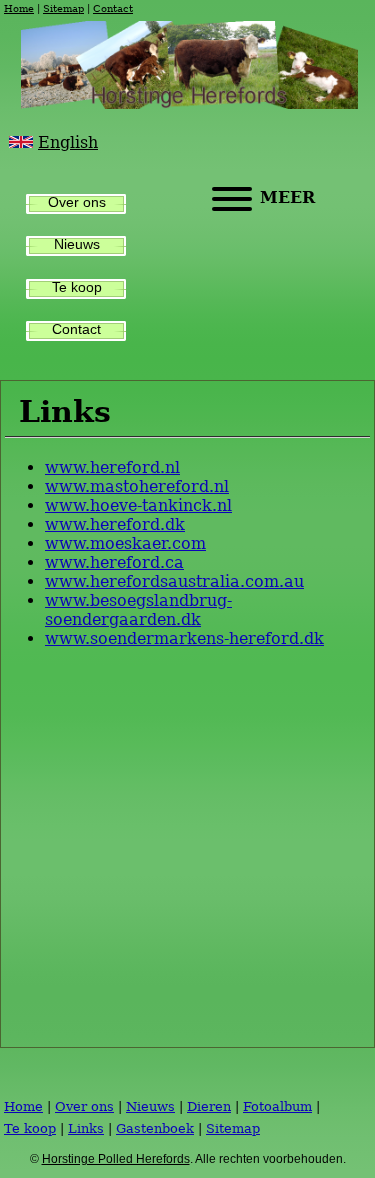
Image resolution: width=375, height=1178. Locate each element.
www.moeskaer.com (125, 543)
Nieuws (77, 244)
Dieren (209, 1106)
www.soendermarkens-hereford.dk (184, 638)
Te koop (77, 287)
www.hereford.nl (112, 467)
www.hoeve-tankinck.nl (138, 505)
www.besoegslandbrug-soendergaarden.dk (138, 610)
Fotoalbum (277, 1106)
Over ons (77, 202)
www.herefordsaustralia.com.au (174, 581)
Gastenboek (155, 1128)
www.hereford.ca (114, 562)
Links (86, 1128)
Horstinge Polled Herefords (116, 1159)
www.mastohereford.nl (137, 486)
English (68, 142)
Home (19, 8)
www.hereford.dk (115, 524)
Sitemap (63, 8)
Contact (113, 8)
